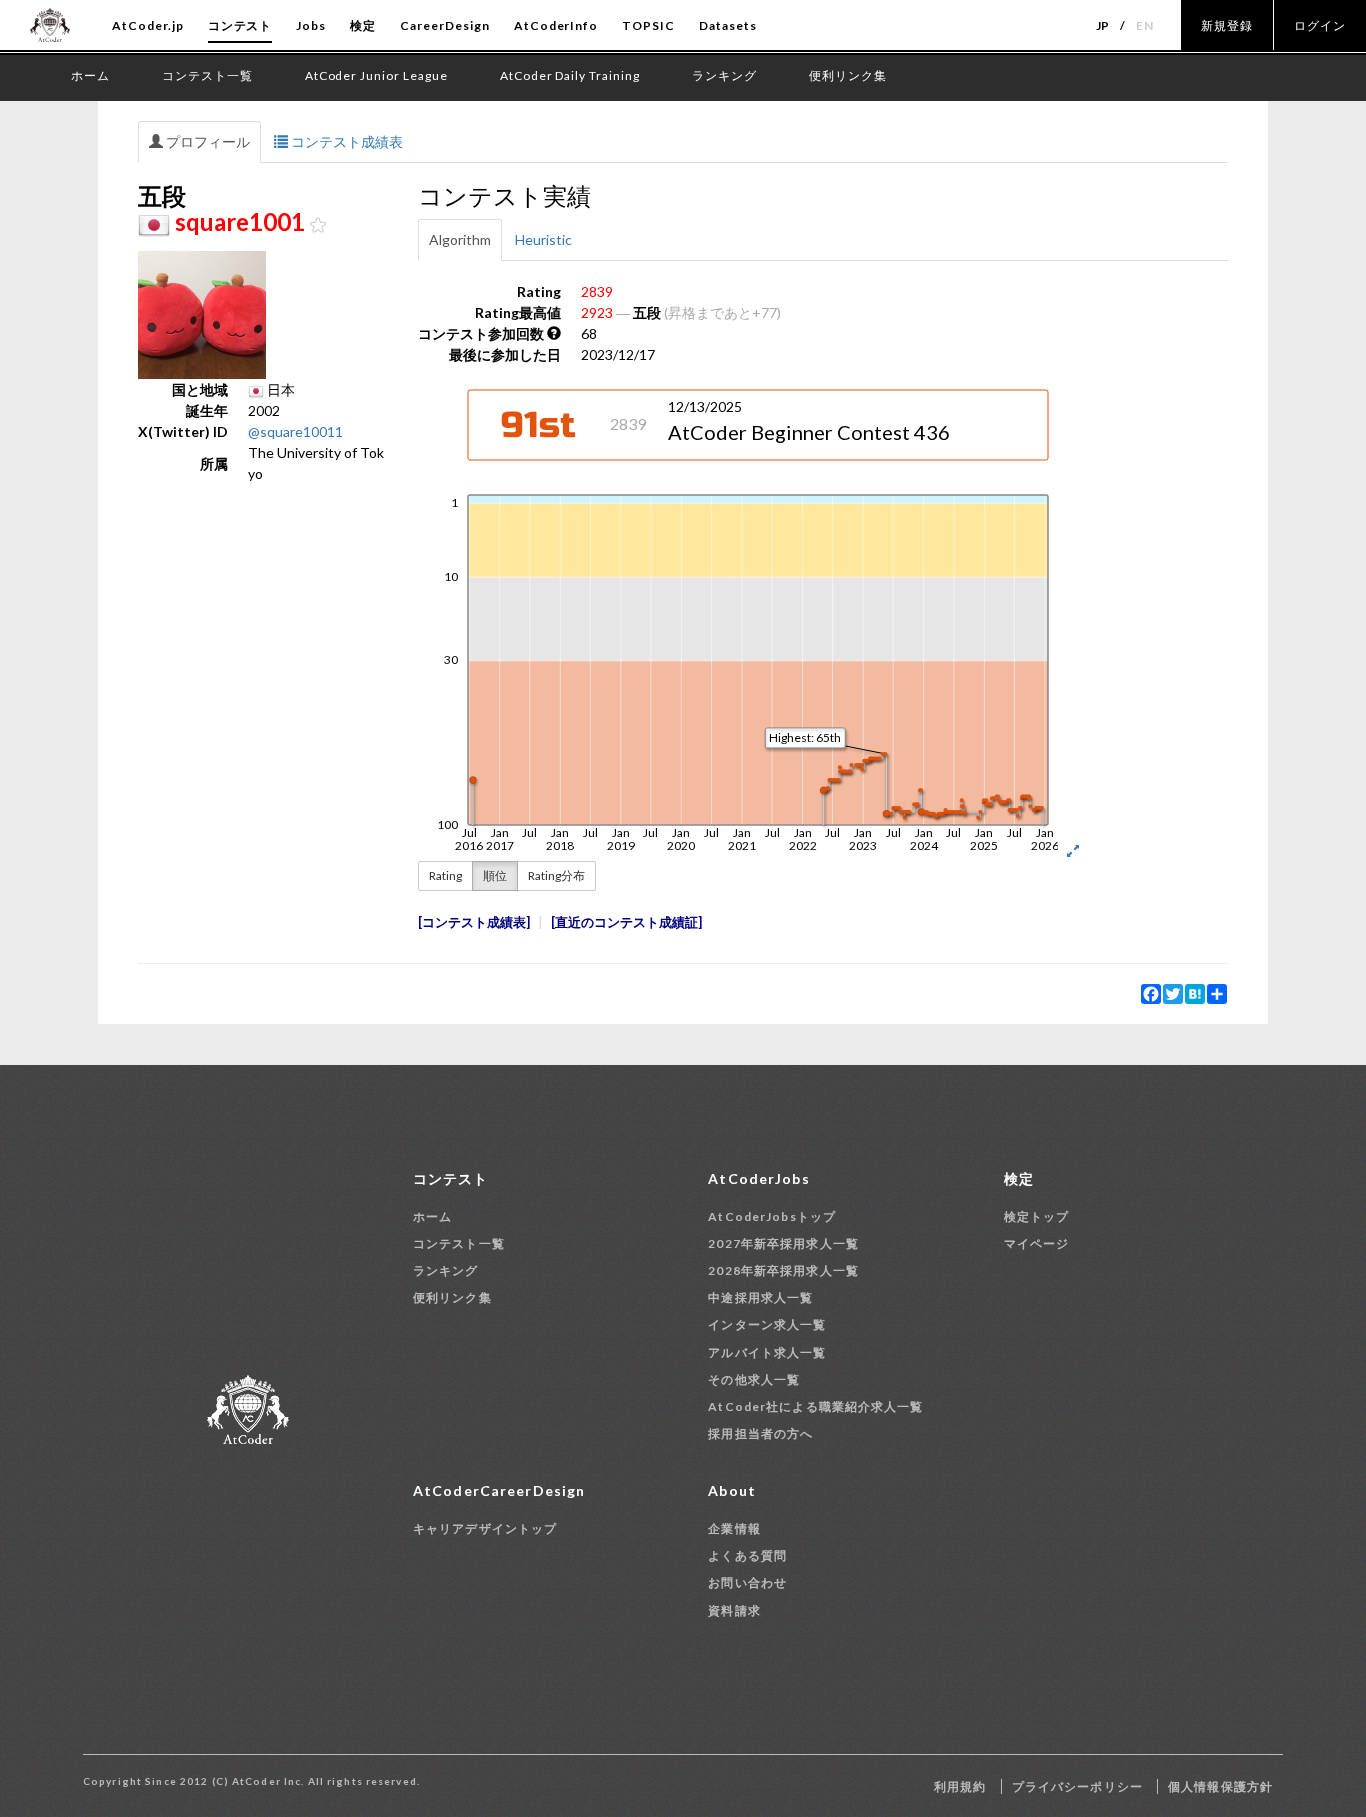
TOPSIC (648, 25)
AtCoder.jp (148, 25)
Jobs (311, 25)
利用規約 (960, 1786)
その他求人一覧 (754, 1379)
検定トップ (1037, 1216)
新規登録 (1227, 25)
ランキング (446, 1270)
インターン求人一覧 (767, 1324)
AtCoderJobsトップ (772, 1216)
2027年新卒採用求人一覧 (783, 1243)
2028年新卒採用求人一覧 (783, 1270)
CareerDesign (445, 25)
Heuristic (543, 239)
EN (1145, 25)
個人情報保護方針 (1220, 1786)
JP (1103, 25)
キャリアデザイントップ (485, 1528)
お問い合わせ (747, 1582)
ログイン (1320, 25)
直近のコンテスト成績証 (626, 922)
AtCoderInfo (556, 25)
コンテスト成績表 (345, 141)
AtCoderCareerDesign (499, 1490)
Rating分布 (556, 875)
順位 (495, 875)
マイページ (1037, 1243)
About (732, 1490)
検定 (363, 25)
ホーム (432, 1216)
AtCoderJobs (758, 1178)
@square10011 (295, 431)
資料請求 (734, 1610)
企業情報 (734, 1528)
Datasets (728, 25)
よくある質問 (747, 1555)
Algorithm (460, 239)
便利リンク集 (452, 1297)
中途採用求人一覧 (760, 1297)
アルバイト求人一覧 (767, 1352)
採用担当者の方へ (760, 1433)
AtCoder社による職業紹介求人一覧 (815, 1406)
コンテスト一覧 (459, 1243)
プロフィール (206, 141)
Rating (445, 875)
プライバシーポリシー (1077, 1786)
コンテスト (240, 25)
